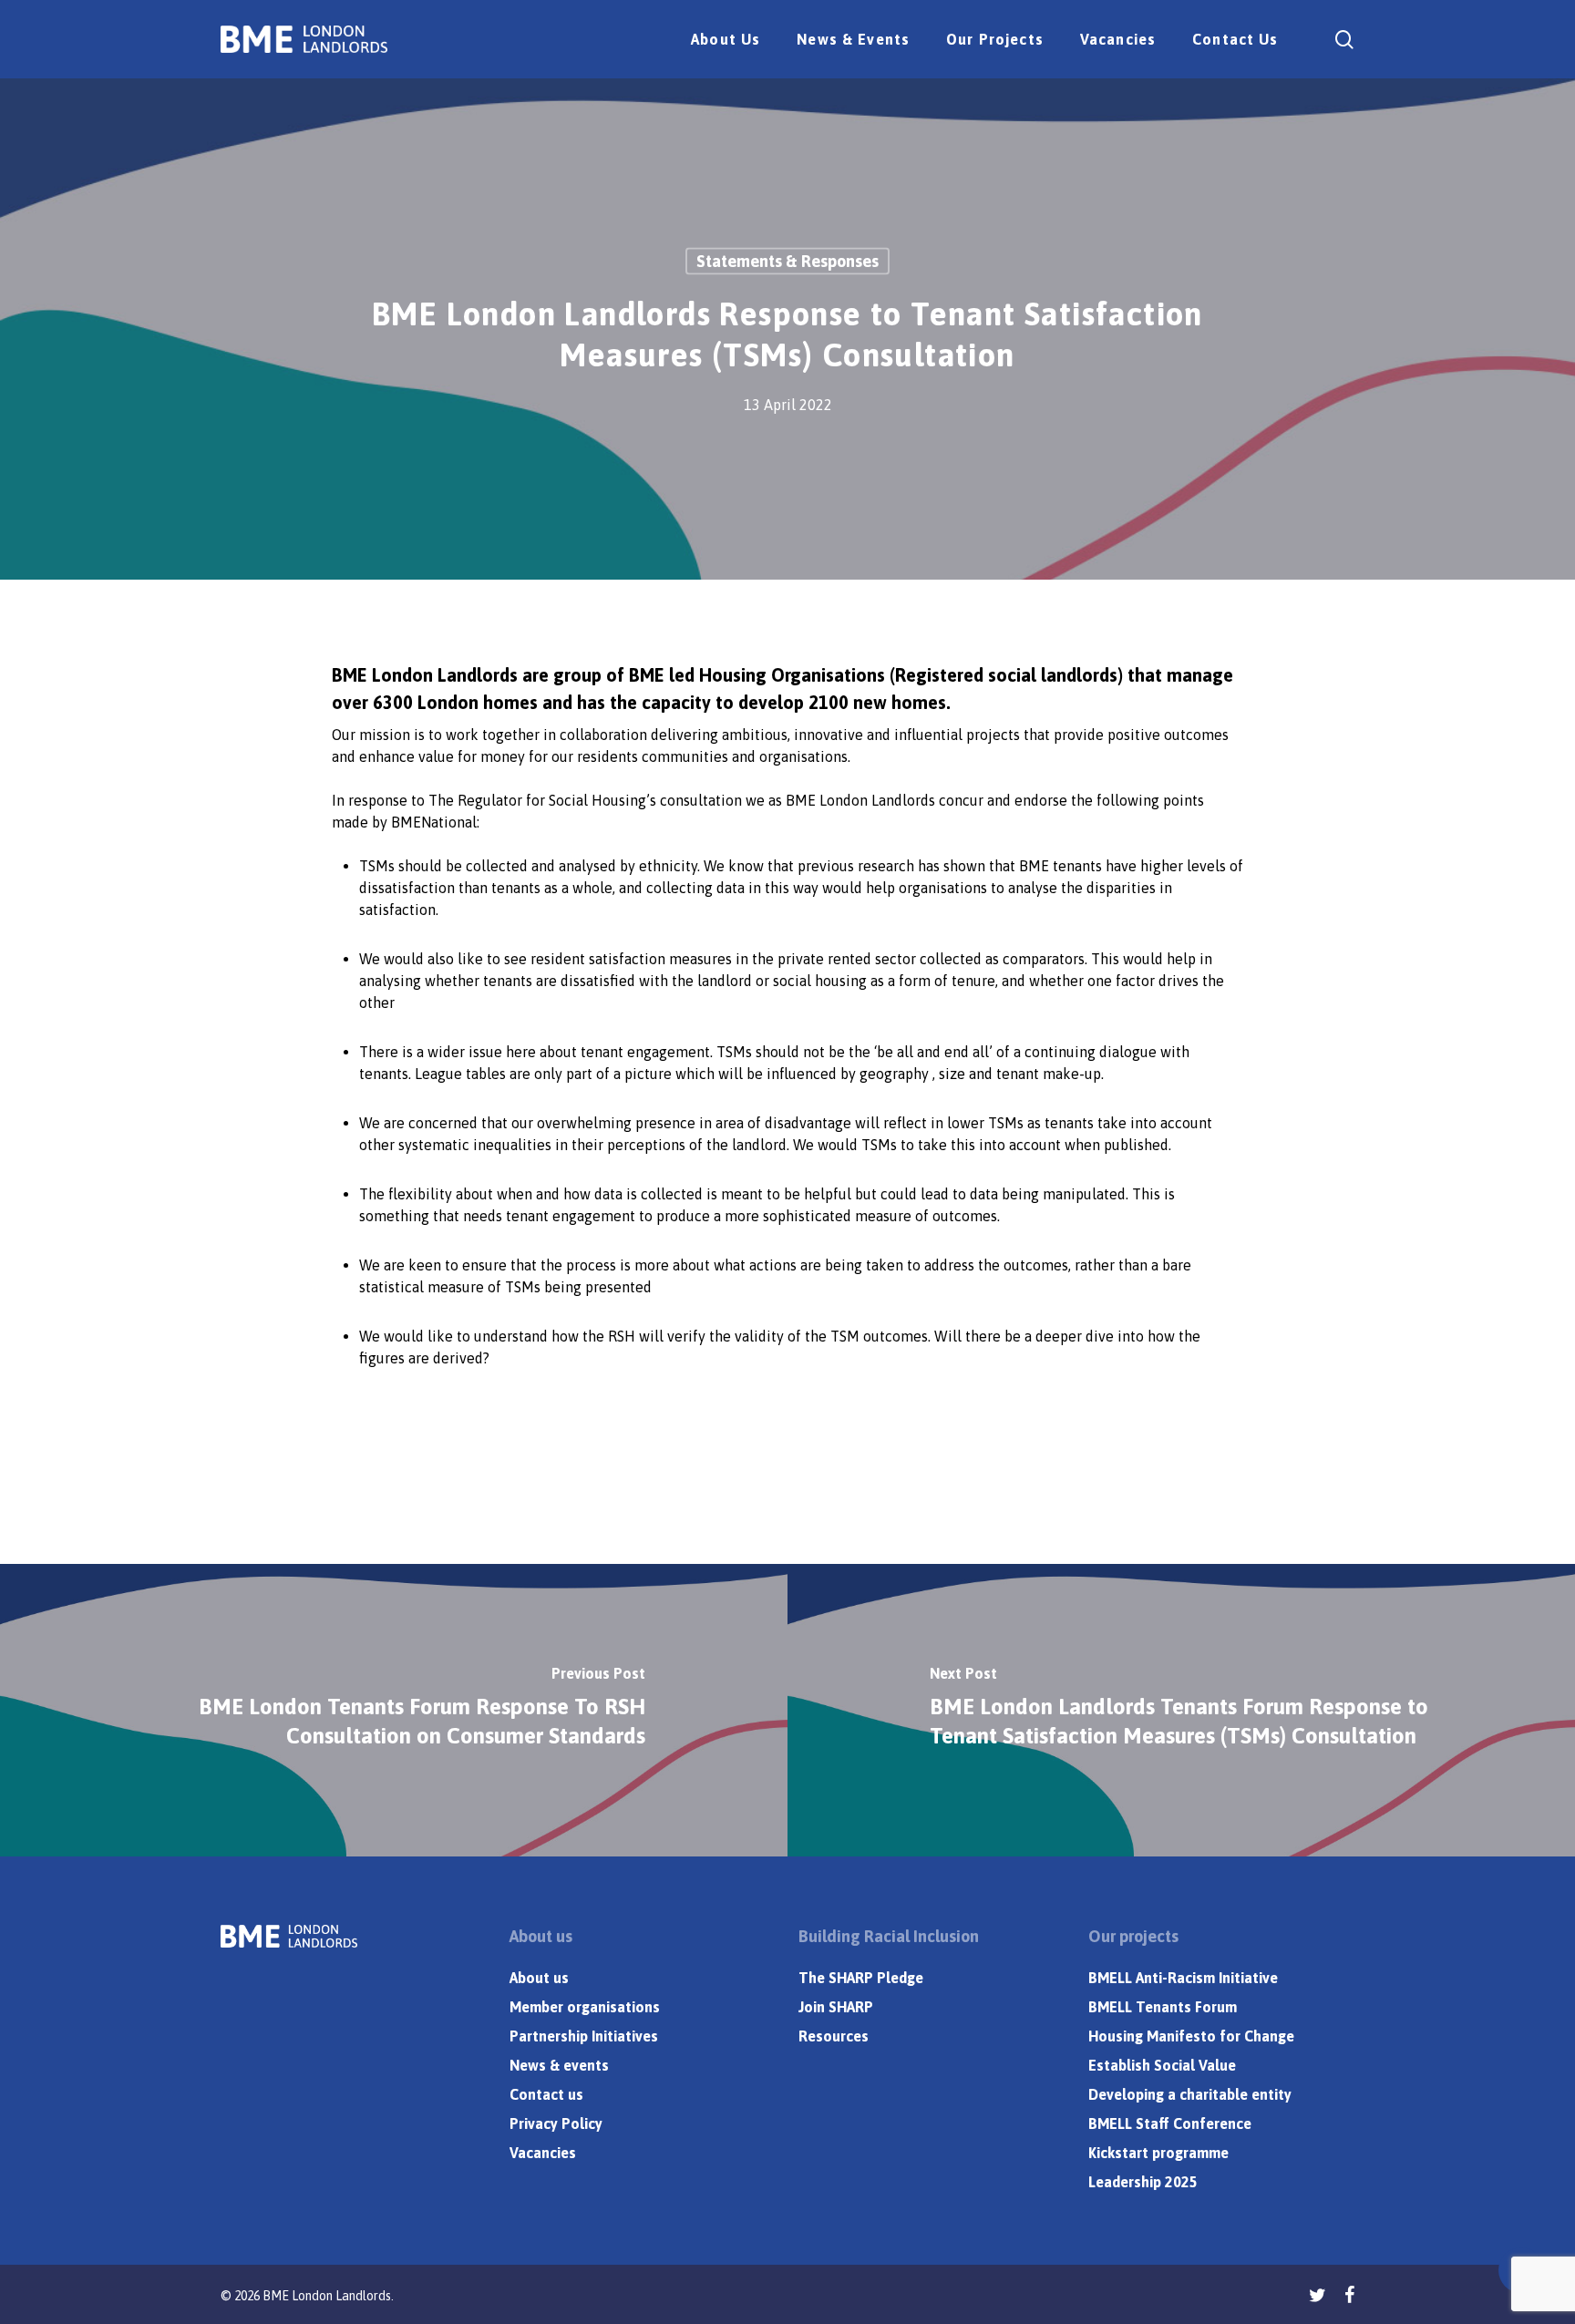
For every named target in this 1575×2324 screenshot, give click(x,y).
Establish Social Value (1162, 2065)
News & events (559, 2065)
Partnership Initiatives (584, 2036)
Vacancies (543, 2153)
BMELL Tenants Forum (1163, 2007)
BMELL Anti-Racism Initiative (1183, 1978)
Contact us (546, 2094)
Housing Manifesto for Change (1191, 2036)
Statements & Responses (787, 261)
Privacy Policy (556, 2123)
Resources (834, 2036)
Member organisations (585, 2007)
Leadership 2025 (1143, 2182)
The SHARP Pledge (861, 1978)
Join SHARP (836, 2007)
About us (539, 1978)
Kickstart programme (1158, 2153)
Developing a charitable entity (1190, 2094)
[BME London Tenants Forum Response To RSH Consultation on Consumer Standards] (394, 1710)
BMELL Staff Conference (1170, 2123)
